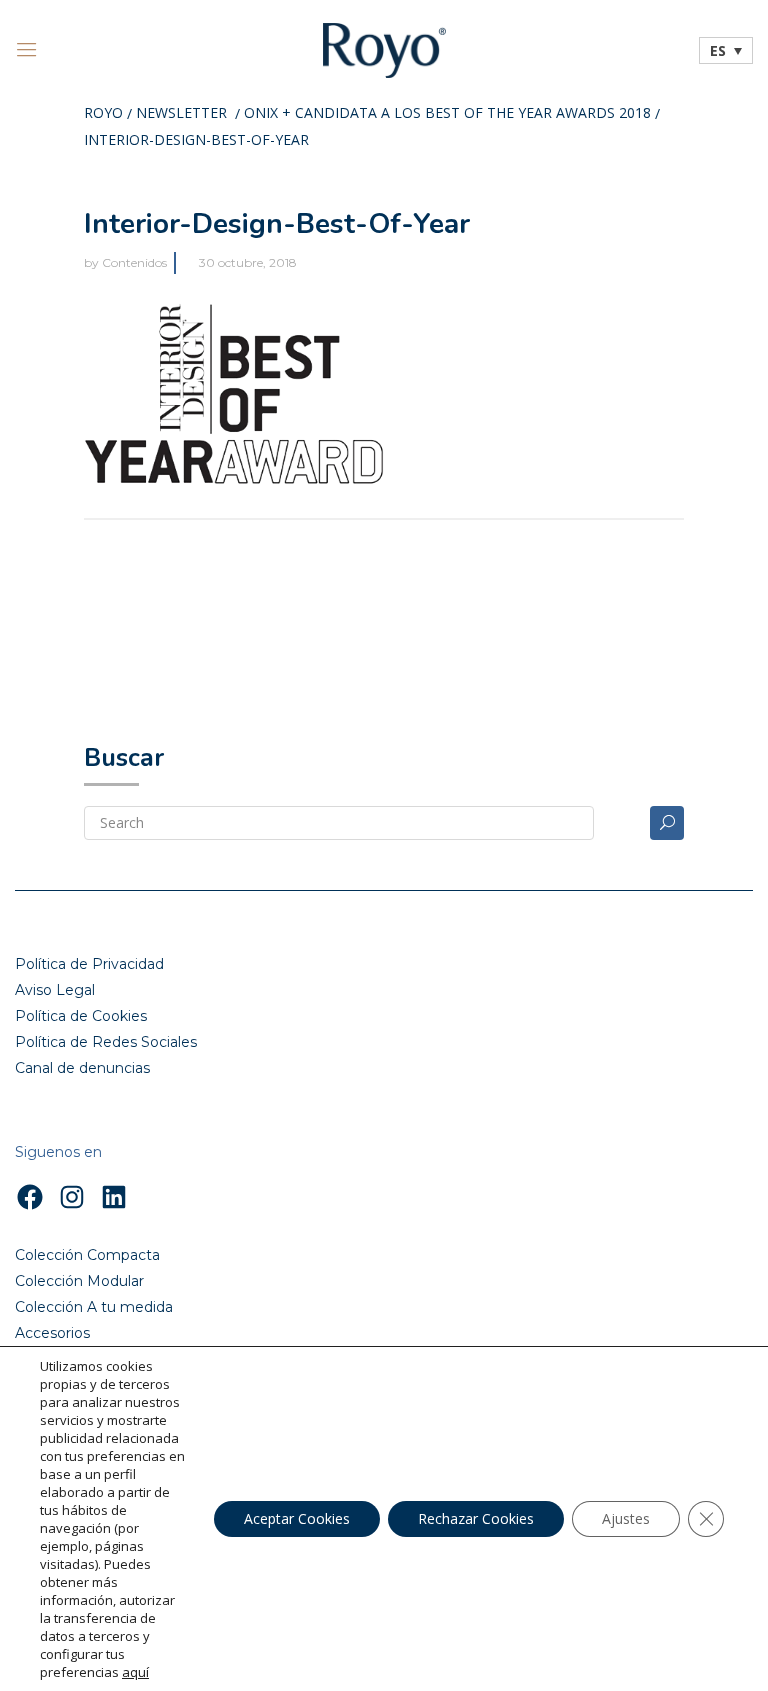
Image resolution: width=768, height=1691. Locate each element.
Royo (103, 114)
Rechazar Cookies (476, 1518)
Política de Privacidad (89, 964)
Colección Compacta (87, 1255)
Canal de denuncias (82, 1068)
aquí (135, 1672)
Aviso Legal (55, 990)
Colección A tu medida (94, 1307)
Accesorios (52, 1333)
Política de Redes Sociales (106, 1042)
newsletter (181, 114)
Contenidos (134, 262)
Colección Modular (79, 1281)
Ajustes (626, 1518)
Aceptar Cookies (297, 1518)
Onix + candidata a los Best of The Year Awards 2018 (447, 114)
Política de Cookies (81, 1016)
